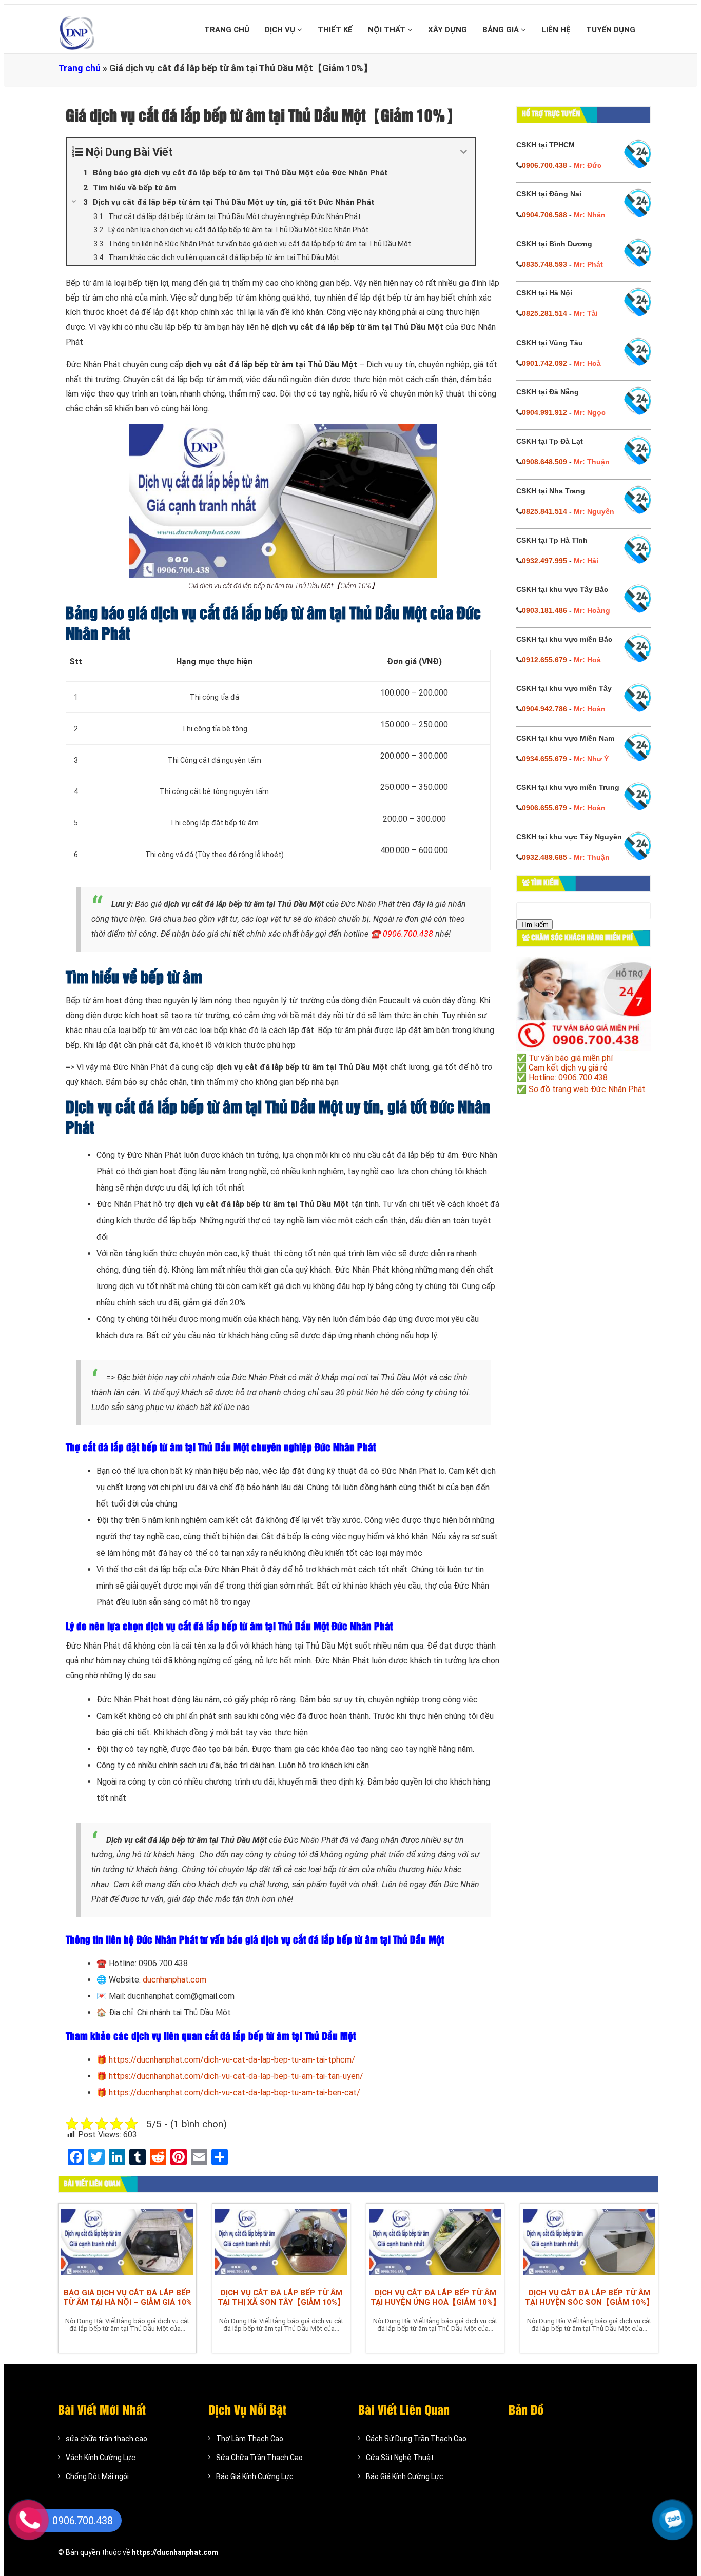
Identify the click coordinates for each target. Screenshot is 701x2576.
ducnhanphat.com (174, 1980)
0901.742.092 (544, 363)
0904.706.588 (544, 215)
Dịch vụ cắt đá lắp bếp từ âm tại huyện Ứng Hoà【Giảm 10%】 (435, 2297)
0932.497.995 (544, 561)
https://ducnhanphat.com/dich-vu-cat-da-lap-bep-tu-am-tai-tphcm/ (232, 2060)
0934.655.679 (544, 759)
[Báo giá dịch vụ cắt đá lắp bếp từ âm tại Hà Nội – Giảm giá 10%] (127, 2243)
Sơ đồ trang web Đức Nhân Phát (587, 1089)
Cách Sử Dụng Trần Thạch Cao (416, 2439)
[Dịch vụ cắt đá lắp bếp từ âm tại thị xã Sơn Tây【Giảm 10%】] (281, 2243)
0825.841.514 (544, 511)
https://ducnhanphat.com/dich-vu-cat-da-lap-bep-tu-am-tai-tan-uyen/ (236, 2076)
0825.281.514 (544, 313)
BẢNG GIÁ (502, 30)
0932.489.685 (544, 857)
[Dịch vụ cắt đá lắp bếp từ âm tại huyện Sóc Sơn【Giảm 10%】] (589, 2243)
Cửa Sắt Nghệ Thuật (400, 2458)
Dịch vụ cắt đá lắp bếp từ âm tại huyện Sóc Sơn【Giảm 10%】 (589, 2297)
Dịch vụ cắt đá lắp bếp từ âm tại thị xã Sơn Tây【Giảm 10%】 (281, 2297)
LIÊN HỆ (556, 30)
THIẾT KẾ (335, 30)
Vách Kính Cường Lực (101, 2458)
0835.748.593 (544, 264)
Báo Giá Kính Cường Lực (255, 2476)
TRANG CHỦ (227, 30)
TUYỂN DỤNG (611, 30)
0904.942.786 (544, 709)
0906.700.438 (544, 165)
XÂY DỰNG (447, 30)
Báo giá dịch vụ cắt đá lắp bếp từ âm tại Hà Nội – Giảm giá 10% (128, 2297)
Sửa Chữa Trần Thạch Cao (259, 2458)
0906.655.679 (544, 808)
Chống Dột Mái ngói (97, 2476)
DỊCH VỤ (281, 30)
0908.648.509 (544, 462)
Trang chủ (79, 68)
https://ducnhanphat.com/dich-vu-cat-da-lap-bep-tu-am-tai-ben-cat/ (235, 2093)
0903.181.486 (544, 610)
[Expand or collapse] (464, 152)
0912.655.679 (544, 660)
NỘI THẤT (388, 30)
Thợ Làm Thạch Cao (250, 2439)
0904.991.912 (544, 412)
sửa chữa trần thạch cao (106, 2439)
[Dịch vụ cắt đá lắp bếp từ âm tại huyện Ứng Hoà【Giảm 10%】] (435, 2243)
